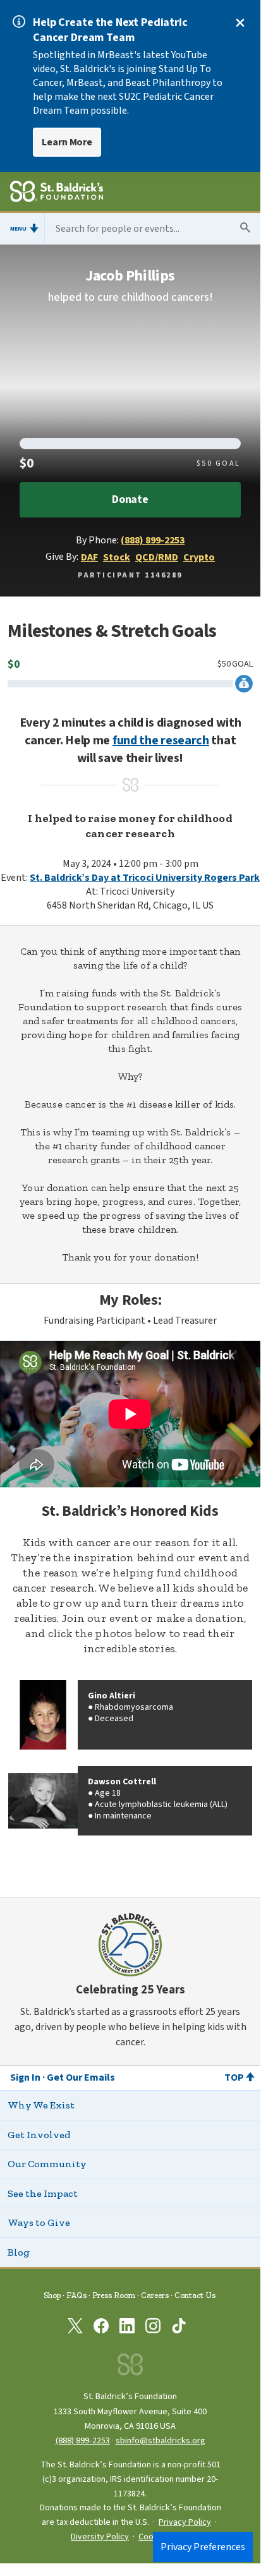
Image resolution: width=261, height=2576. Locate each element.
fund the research (161, 741)
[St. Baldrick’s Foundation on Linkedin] (127, 2328)
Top (234, 2077)
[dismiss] (240, 23)
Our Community (47, 2164)
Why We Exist (41, 2105)
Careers (155, 2295)
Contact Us (195, 2295)
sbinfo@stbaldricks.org (161, 2440)
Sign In (25, 2077)
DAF (89, 557)
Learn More (67, 142)
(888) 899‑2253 (83, 2440)
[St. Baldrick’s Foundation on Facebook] (101, 2328)
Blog (19, 2252)
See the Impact (43, 2193)
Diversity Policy (100, 2537)
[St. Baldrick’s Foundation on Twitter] (75, 2328)
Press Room (114, 2295)
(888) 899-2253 (153, 540)
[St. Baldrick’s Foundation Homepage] (57, 193)
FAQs (76, 2295)
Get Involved (39, 2135)
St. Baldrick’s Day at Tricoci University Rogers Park (145, 878)
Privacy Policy (185, 2522)
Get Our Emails (81, 2077)
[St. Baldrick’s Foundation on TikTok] (179, 2328)
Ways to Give (39, 2222)
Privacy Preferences (203, 2547)
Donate (130, 499)
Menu (18, 229)
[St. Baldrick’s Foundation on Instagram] (153, 2328)
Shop (52, 2295)
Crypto (199, 557)
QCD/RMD (157, 557)
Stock (117, 557)
